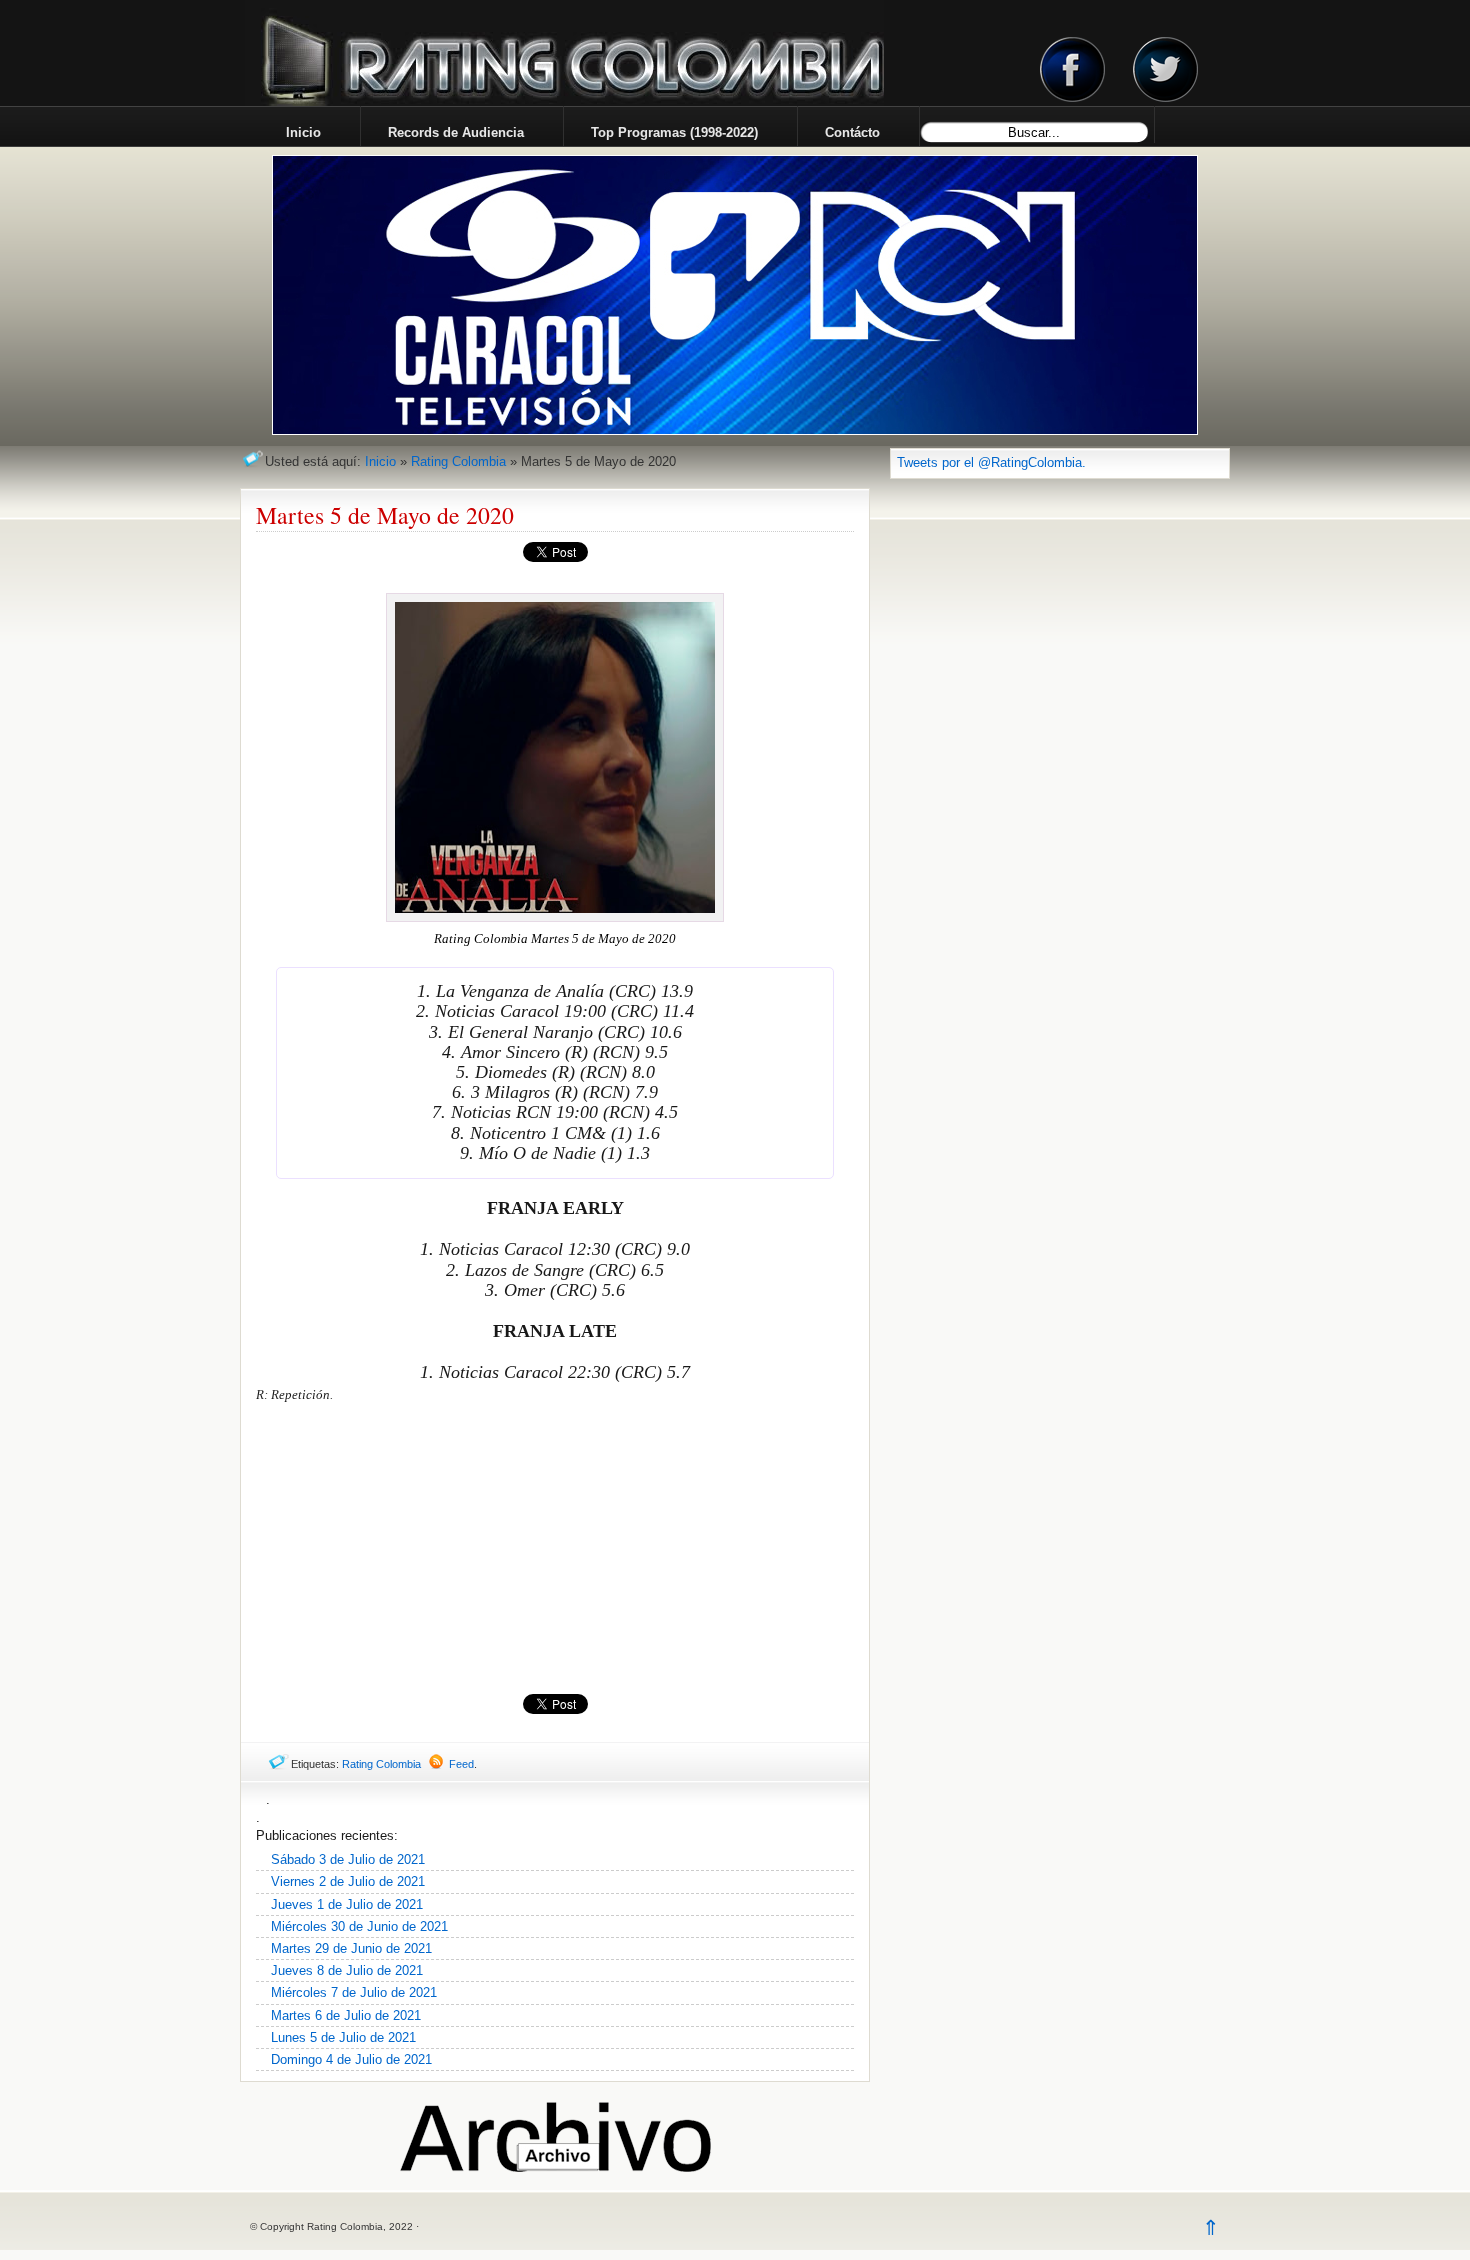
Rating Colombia (458, 461)
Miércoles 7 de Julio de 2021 (354, 1992)
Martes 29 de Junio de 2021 (351, 1948)
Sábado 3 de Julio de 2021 (348, 1859)
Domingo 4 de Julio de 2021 (351, 2059)
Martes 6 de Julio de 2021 (346, 2015)
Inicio (380, 461)
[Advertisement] (555, 1549)
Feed (461, 1764)
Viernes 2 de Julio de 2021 (348, 1881)
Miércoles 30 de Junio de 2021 (359, 1926)
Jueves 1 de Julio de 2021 (347, 1904)
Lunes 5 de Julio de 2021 (343, 2037)
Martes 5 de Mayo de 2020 (385, 515)
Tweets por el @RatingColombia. (991, 462)
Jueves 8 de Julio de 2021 (347, 1970)
